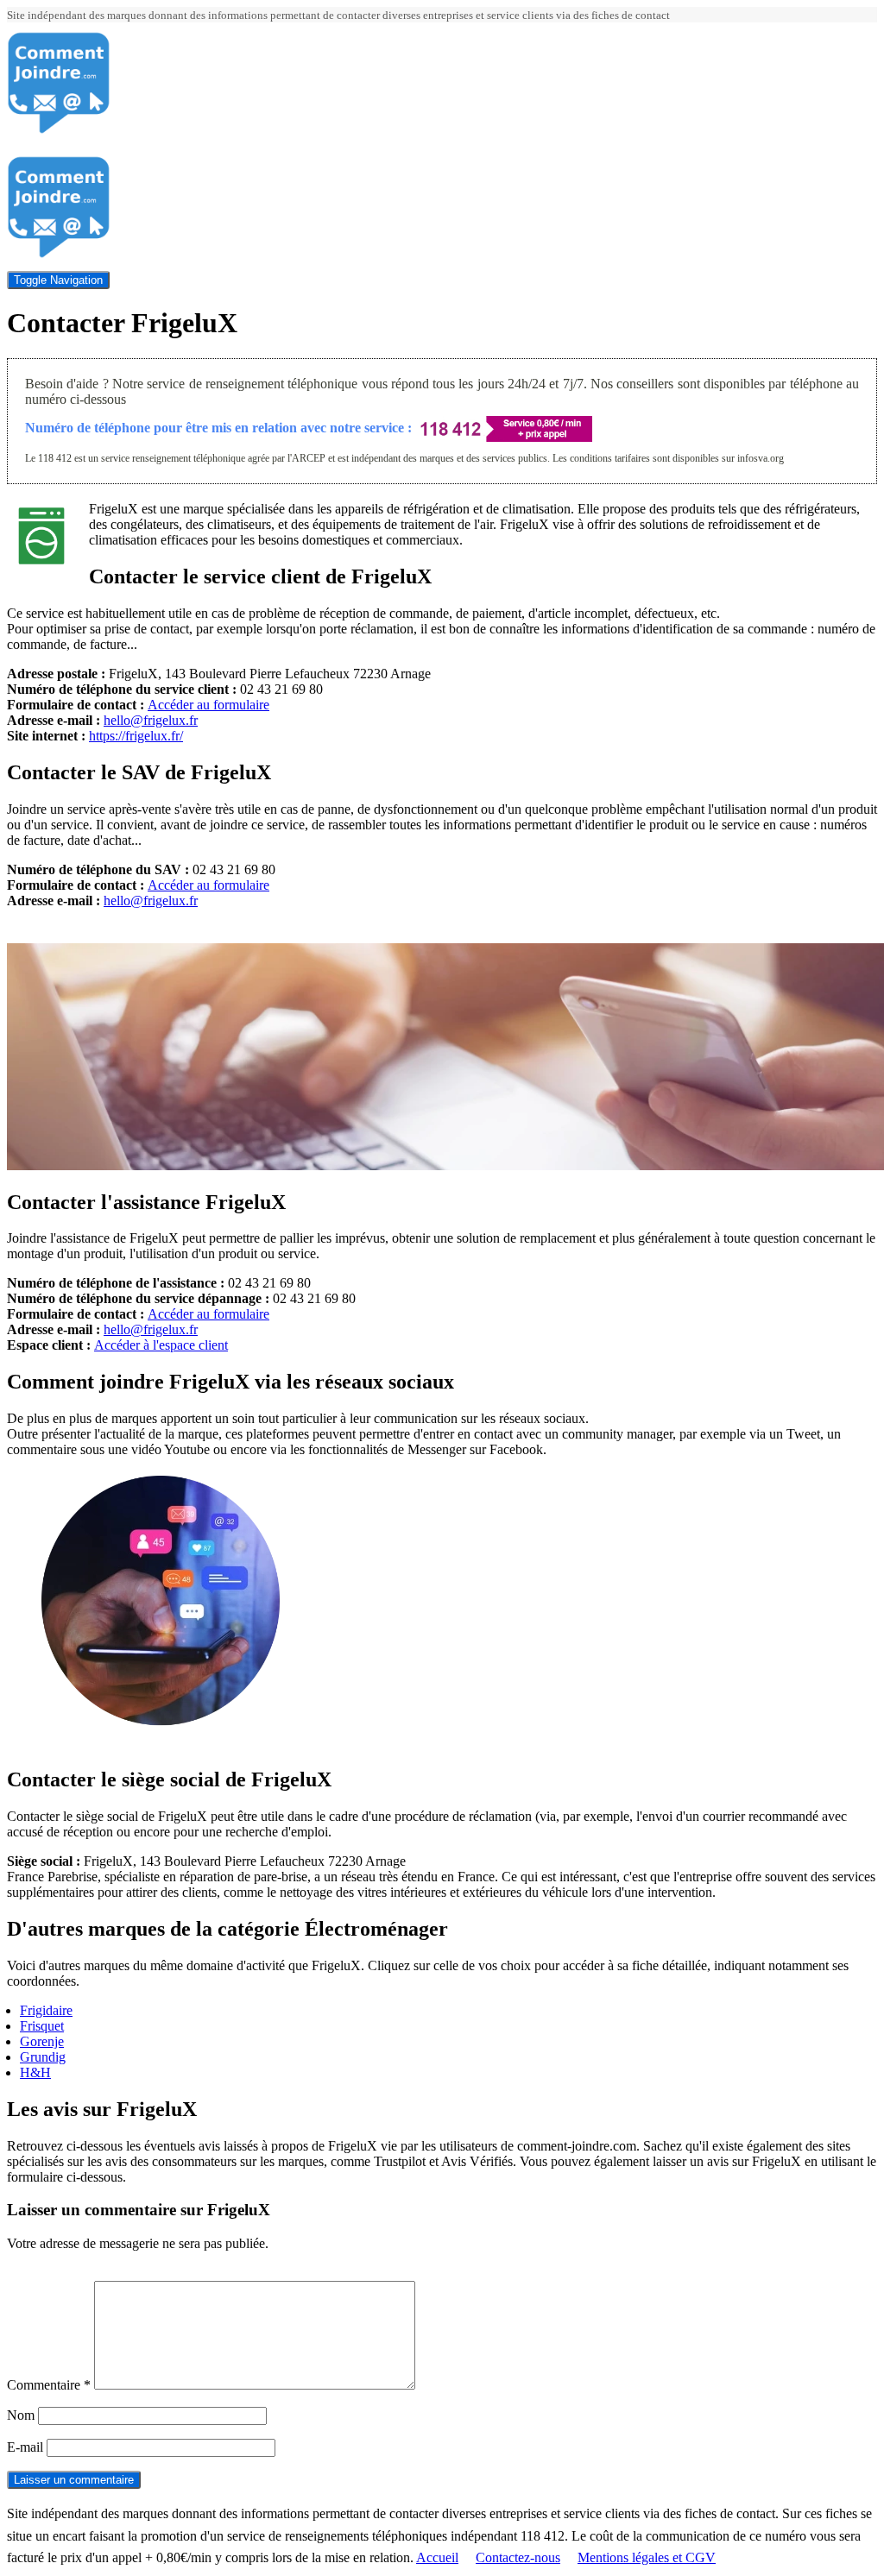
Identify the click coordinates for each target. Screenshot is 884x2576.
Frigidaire (46, 2010)
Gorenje (42, 2041)
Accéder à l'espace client (161, 1345)
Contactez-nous (518, 2557)
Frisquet (42, 2026)
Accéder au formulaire (208, 705)
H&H (35, 2072)
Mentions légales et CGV (647, 2557)
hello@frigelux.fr (151, 720)
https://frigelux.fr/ (136, 736)
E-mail (25, 2447)
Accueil (437, 2557)
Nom (21, 2415)
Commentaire (49, 2385)
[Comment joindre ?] (59, 130)
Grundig (43, 2057)
